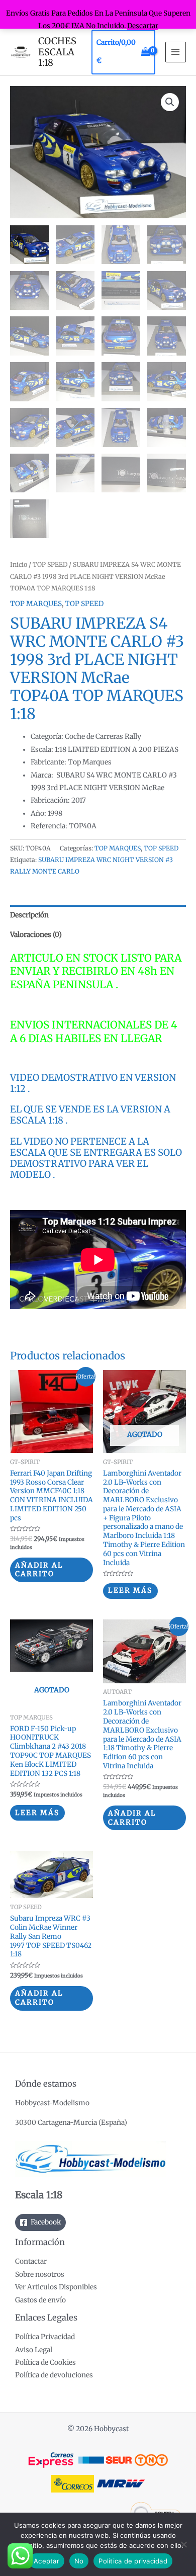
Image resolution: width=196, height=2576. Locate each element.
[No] (183, 2544)
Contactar (31, 2261)
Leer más (130, 1591)
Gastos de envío (40, 2300)
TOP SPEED (50, 565)
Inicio (19, 565)
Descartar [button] (143, 26)
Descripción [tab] (29, 915)
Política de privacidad (133, 2561)
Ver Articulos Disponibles (56, 2287)
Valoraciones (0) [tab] (36, 935)
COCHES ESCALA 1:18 (57, 52)
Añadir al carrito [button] (39, 1570)
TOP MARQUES (36, 604)
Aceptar (46, 2561)
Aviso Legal (34, 2350)
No (79, 2561)
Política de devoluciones (54, 2375)
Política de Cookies (45, 2363)
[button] (170, 102)
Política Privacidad (45, 2337)
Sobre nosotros (40, 2274)
